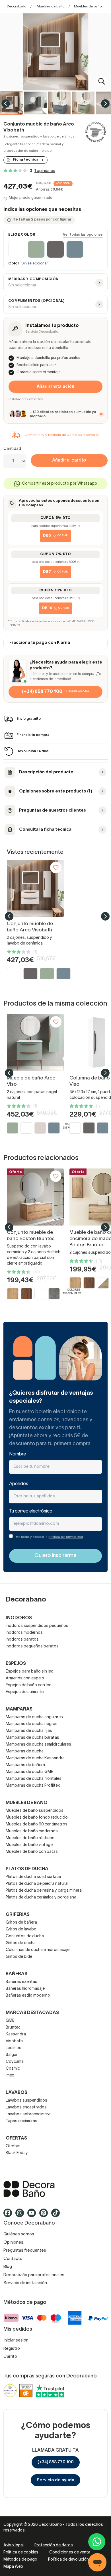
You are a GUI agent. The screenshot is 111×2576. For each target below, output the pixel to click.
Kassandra (16, 2034)
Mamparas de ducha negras (32, 1724)
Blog (8, 2267)
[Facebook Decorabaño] (9, 2215)
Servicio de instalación (25, 2283)
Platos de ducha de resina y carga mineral (44, 1891)
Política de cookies (21, 2552)
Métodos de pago (20, 2560)
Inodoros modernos (24, 1633)
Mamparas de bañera (25, 1765)
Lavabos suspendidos (26, 2101)
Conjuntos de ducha (25, 1936)
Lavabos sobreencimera (28, 2114)
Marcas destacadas (32, 2013)
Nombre (18, 1454)
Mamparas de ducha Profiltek (33, 1786)
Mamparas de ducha (25, 1751)
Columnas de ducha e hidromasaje (38, 1950)
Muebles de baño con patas (32, 1852)
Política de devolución (68, 2560)
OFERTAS (16, 2138)
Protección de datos (54, 2545)
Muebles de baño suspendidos (35, 1811)
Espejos (16, 1664)
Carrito (10, 2357)
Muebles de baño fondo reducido (37, 1818)
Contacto (13, 2259)
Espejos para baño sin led (30, 1672)
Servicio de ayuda (55, 2480)
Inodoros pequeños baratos (32, 1646)
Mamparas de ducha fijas (29, 1731)
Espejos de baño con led (29, 1685)
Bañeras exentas (21, 1982)
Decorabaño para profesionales (34, 2275)
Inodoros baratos (22, 1640)
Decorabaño (17, 6)
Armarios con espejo (25, 1678)
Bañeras (17, 1974)
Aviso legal (14, 2545)
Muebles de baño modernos (32, 1831)
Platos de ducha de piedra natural (37, 1884)
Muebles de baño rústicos (30, 1838)
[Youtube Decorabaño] (33, 2215)
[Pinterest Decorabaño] (45, 2215)
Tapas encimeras (21, 2121)
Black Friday (17, 2153)
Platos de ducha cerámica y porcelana (41, 1897)
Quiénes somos (19, 2234)
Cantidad (12, 449)
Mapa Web (13, 2567)
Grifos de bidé (19, 1957)
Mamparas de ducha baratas (32, 1738)
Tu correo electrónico (31, 1511)
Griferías (18, 1915)
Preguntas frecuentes (25, 2251)
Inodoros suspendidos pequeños (37, 1626)
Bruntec (13, 2028)
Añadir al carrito (69, 460)
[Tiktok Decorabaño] (57, 2215)
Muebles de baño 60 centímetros (37, 1824)
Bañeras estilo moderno (28, 1996)
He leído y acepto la (50, 1537)
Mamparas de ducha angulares (34, 1717)
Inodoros (19, 1618)
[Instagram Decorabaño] (21, 2215)
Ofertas (13, 2146)
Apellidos (19, 1484)
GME (10, 2021)
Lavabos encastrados (26, 2107)
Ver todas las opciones (83, 235)
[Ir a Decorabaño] (55, 2189)
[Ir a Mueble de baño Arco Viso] (35, 1043)
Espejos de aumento (25, 1692)
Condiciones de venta (70, 2552)
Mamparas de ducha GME (29, 1772)
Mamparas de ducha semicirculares (38, 1745)
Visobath (14, 2041)
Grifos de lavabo (21, 1929)
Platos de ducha (27, 1869)
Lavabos (17, 2093)
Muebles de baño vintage (29, 1845)
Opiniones (13, 2243)
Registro (12, 2349)
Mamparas (19, 1709)
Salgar (12, 2055)
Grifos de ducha (21, 1943)
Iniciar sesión (16, 2340)
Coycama (15, 2062)
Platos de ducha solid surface (33, 1877)
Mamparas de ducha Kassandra (35, 1758)
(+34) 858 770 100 (56, 2462)
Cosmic (13, 2069)
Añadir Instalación (55, 387)
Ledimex (13, 2048)
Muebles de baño (51, 6)
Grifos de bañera (21, 1923)
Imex (10, 2075)
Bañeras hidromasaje (25, 1989)
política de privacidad (66, 1537)
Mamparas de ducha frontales (34, 1779)
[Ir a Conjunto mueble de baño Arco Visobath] (35, 888)
